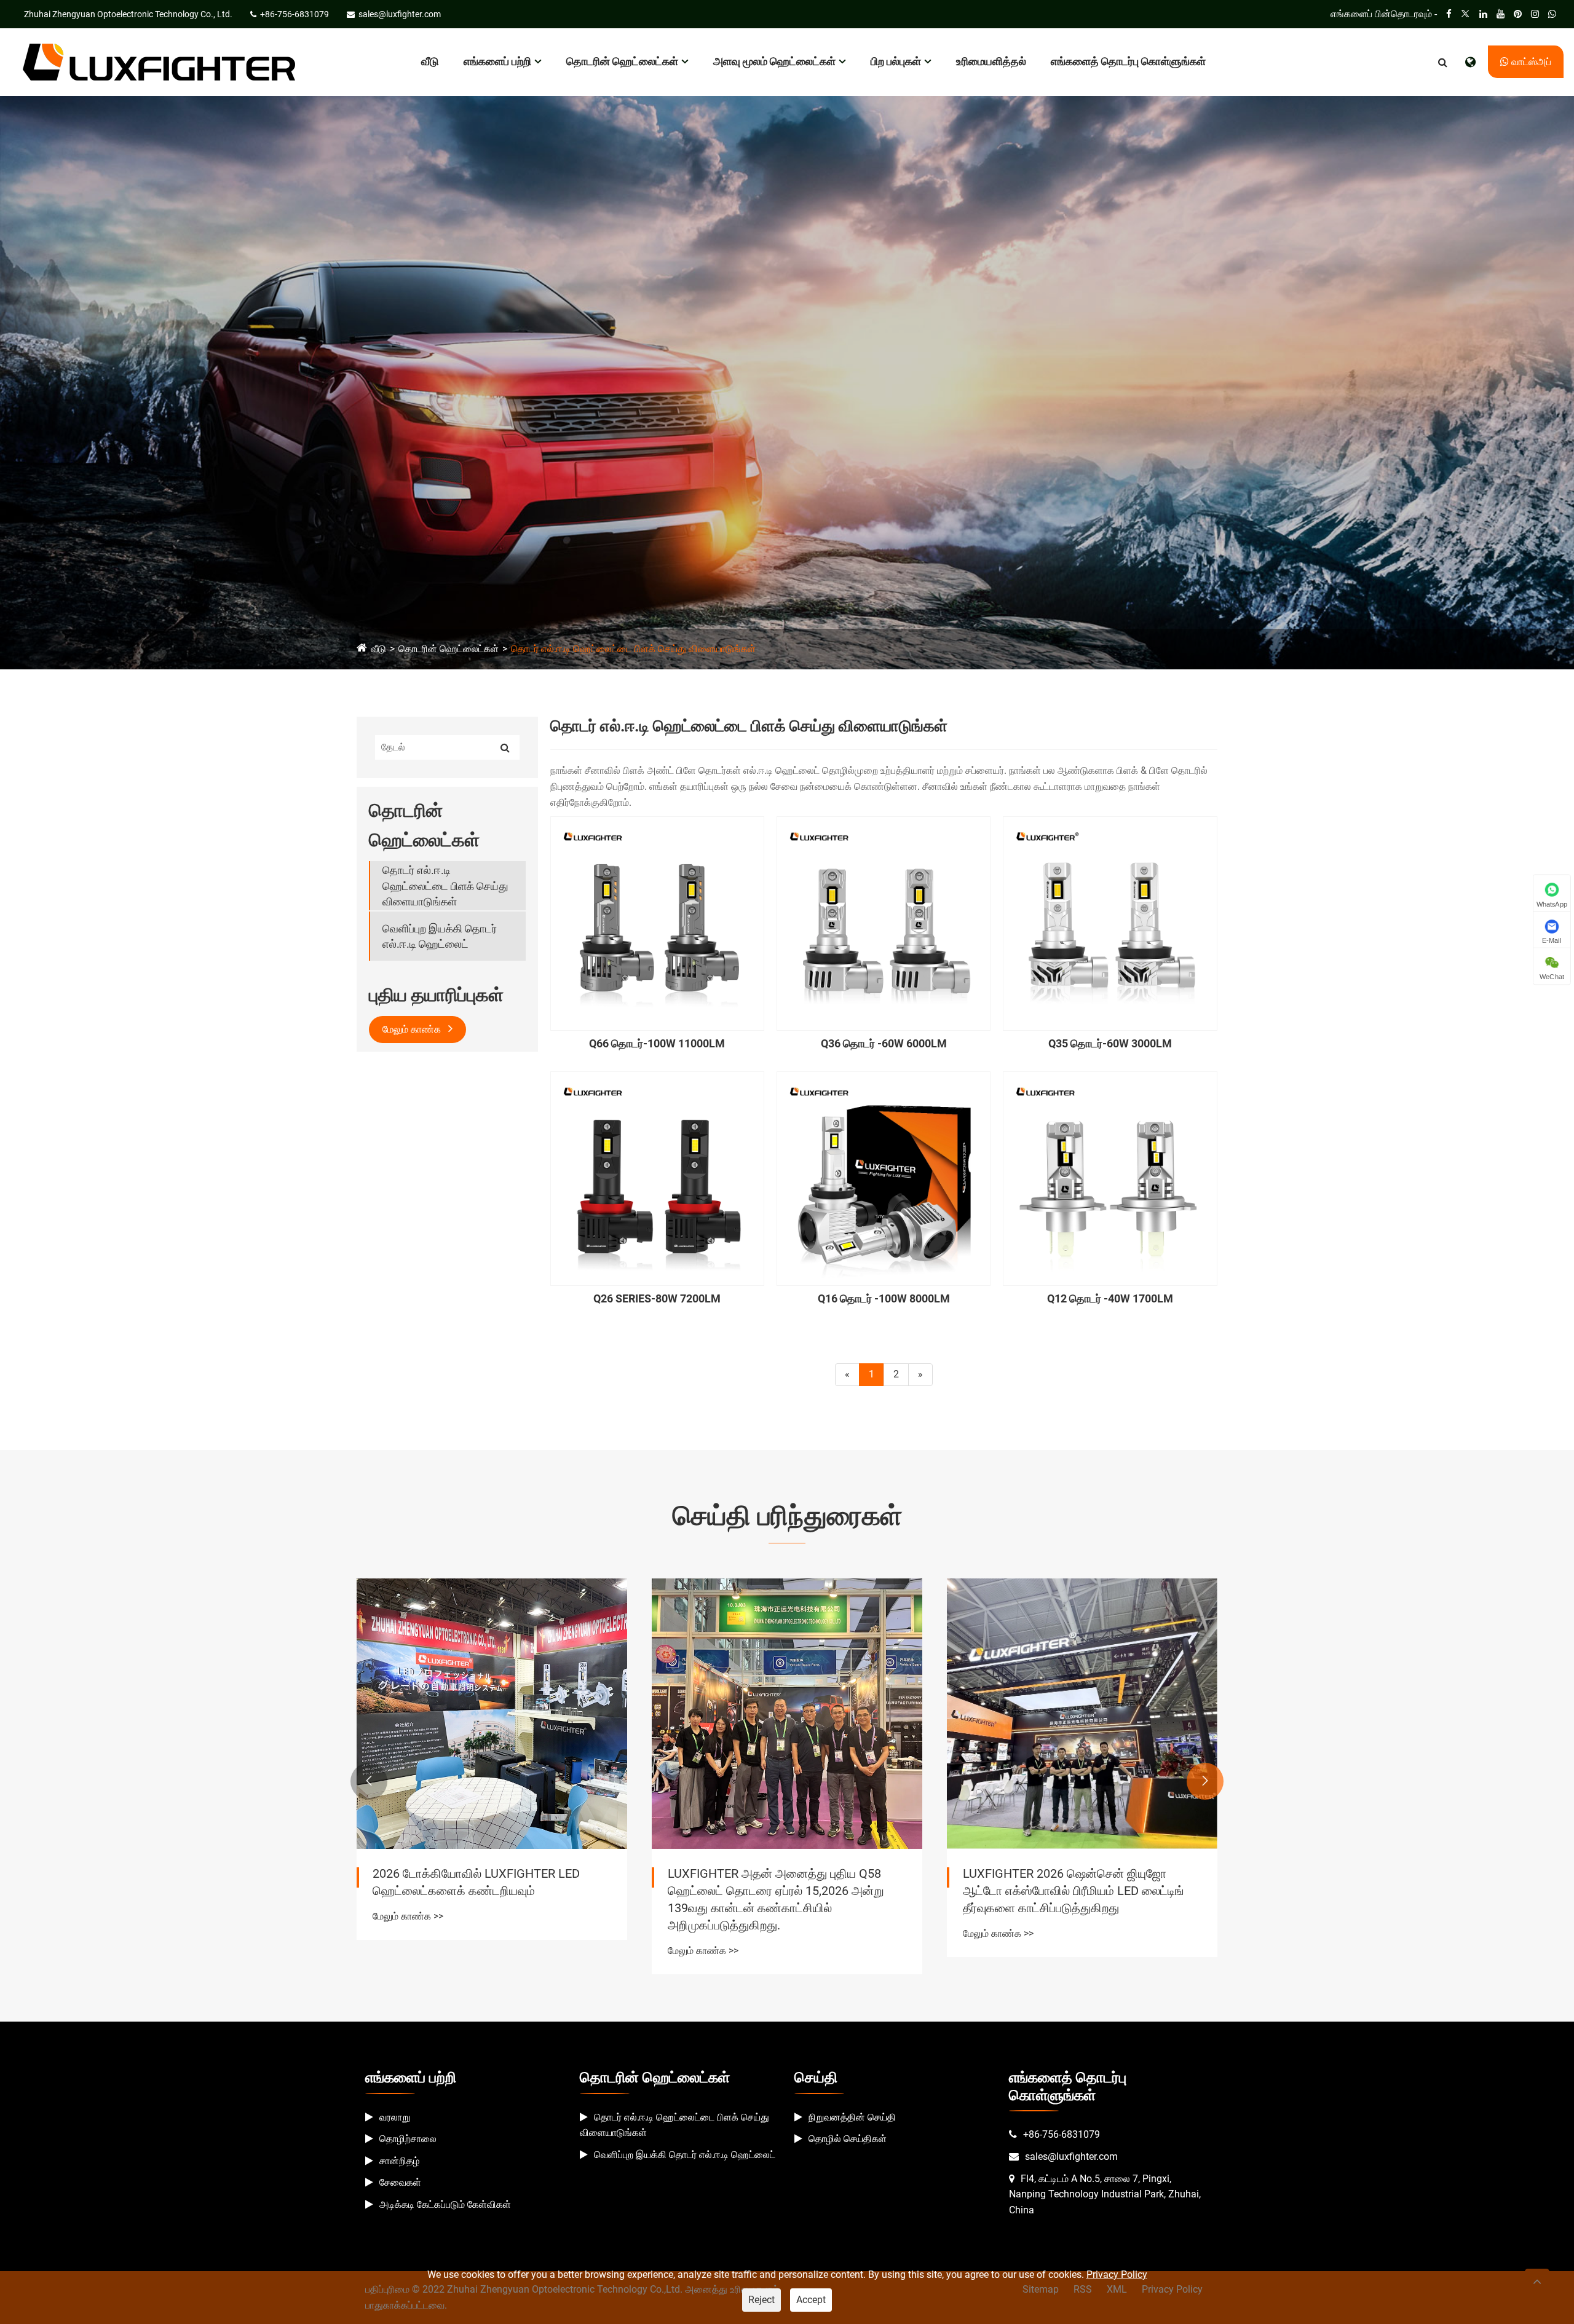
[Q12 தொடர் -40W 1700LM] (1110, 1178)
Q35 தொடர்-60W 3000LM (1110, 1043)
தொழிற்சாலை (408, 2139)
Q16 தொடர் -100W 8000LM (884, 1298)
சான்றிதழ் (399, 2161)
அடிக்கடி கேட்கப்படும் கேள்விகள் (445, 2204)
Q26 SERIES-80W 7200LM (657, 1298)
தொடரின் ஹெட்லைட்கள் (622, 61)
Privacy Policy (1117, 2275)
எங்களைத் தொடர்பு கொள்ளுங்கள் (1128, 61)
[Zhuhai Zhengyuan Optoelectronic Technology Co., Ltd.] (159, 61)
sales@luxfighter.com (1071, 2157)
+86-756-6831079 (1062, 2134)
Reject (761, 2300)
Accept (811, 2300)
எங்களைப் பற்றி (497, 61)
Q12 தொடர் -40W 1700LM (1110, 1298)
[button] (369, 1781)
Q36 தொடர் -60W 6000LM (884, 1043)
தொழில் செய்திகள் (848, 2139)
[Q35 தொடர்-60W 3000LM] (1110, 923)
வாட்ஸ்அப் (1530, 62)
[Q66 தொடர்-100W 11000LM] (657, 923)
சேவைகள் (400, 2182)
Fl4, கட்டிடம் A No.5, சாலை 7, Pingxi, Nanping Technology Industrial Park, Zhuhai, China (1105, 2194)
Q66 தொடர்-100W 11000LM (657, 1043)
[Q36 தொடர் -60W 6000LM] (884, 923)
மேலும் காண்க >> (408, 1951)
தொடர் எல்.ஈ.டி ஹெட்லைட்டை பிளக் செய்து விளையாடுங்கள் (633, 649)
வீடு (430, 61)
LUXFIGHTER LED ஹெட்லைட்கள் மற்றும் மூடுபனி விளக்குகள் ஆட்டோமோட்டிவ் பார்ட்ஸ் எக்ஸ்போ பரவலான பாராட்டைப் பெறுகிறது (1077, 1891)
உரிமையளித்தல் (991, 61)
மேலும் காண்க (413, 1029)
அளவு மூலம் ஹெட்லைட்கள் (774, 61)
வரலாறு (395, 2117)
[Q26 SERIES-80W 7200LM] (657, 1178)
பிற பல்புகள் (896, 61)
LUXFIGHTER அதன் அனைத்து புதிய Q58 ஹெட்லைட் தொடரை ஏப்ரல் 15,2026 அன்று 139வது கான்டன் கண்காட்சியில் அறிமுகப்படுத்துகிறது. (481, 1899)
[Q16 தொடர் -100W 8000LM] (884, 1178)
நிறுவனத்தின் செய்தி (852, 2117)
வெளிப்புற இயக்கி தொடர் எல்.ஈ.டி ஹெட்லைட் (440, 936)
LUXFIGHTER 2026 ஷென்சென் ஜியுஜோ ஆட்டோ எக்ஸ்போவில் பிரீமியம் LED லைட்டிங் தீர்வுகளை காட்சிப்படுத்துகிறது (778, 1891)
